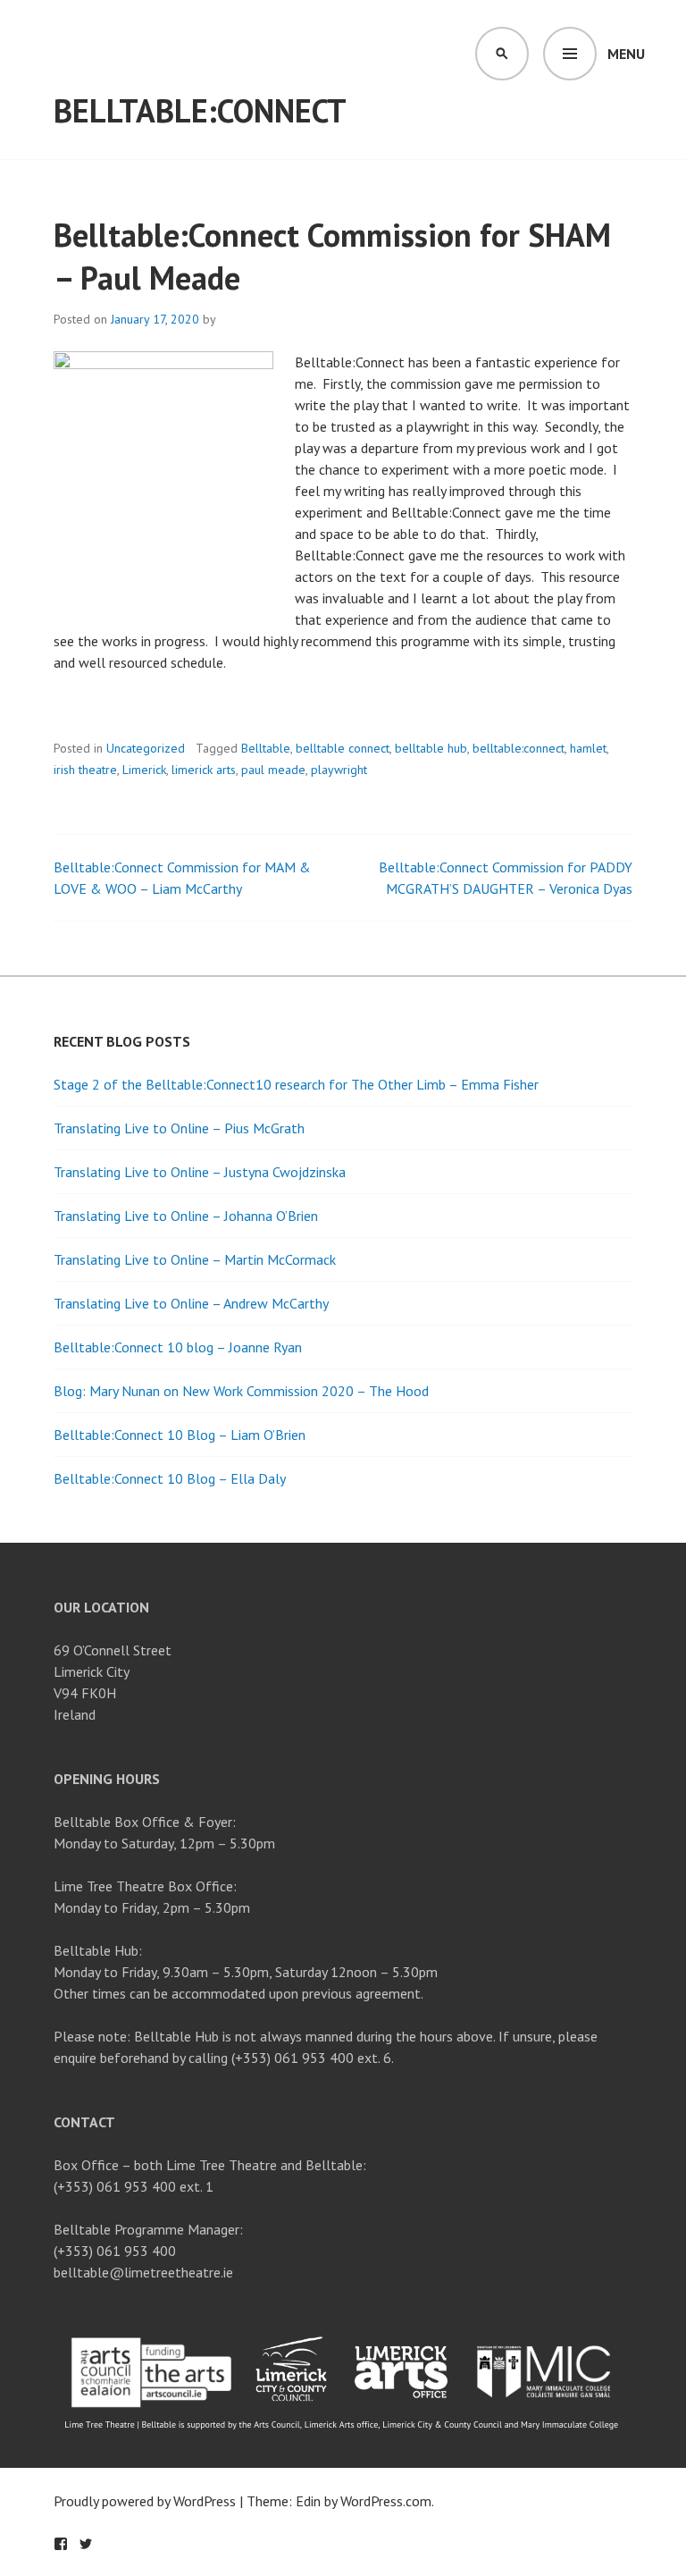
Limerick (144, 770)
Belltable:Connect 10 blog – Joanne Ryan (178, 1347)
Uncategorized (146, 748)
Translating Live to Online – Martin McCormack (195, 1259)
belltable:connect (519, 748)
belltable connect (343, 748)
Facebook (61, 2544)
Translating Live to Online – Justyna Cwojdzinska (200, 1172)
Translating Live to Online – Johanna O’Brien (186, 1216)
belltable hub (431, 748)
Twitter (86, 2544)
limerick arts (204, 770)
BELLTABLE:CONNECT (200, 110)
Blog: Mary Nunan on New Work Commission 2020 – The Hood (241, 1391)
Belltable (266, 748)
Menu (626, 54)
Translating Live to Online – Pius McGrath (179, 1128)
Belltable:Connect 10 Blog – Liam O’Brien (180, 1435)
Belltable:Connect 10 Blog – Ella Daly (170, 1478)
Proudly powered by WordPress (145, 2501)
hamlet (588, 748)
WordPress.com (386, 2501)
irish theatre (85, 770)
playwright (339, 770)
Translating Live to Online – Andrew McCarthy (191, 1303)
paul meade (273, 770)
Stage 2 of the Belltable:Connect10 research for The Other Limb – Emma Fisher (296, 1084)
